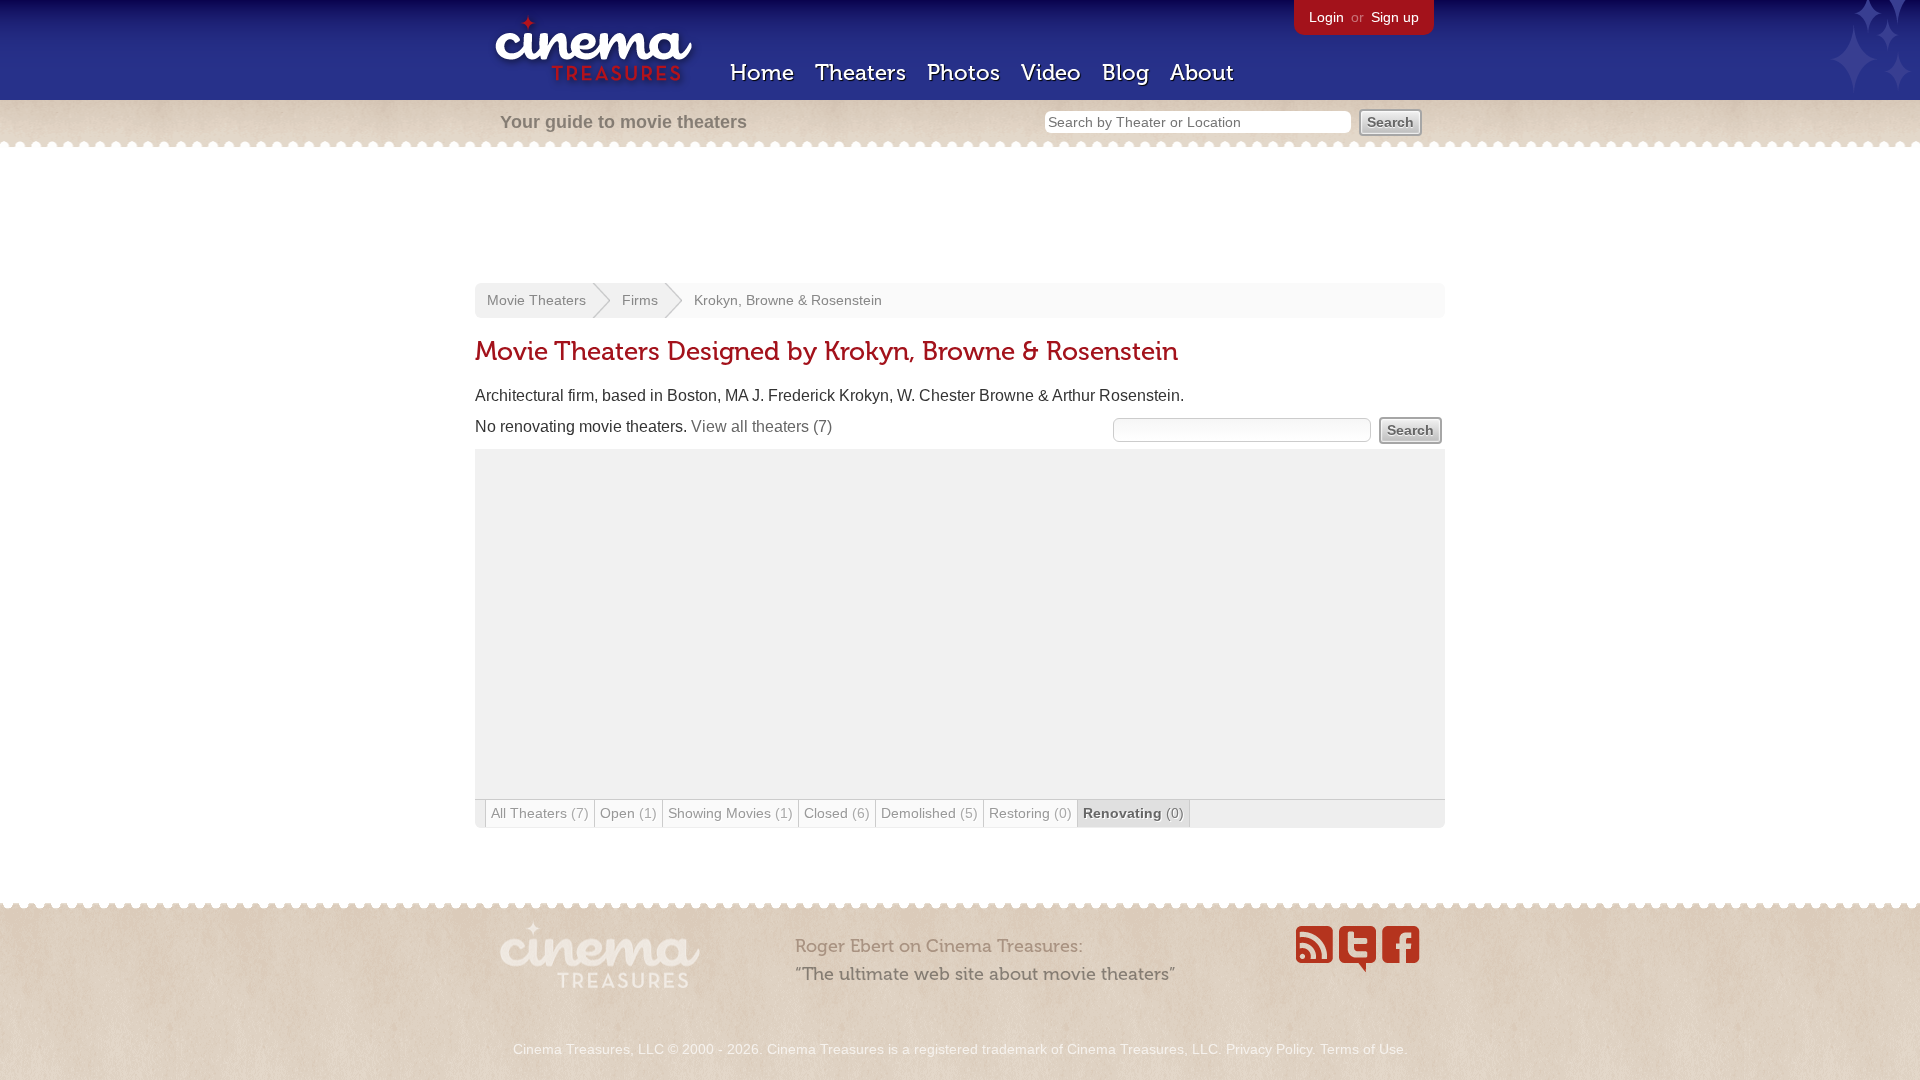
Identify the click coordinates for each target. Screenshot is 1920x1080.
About (1202, 72)
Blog (1125, 72)
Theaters (860, 72)
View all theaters (761, 426)
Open (628, 813)
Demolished (929, 813)
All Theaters (540, 813)
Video (1051, 72)
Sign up (1395, 17)
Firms (640, 300)
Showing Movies (730, 813)
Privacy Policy (1269, 1049)
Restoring (1030, 813)
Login (1326, 17)
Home (762, 72)
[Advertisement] (960, 217)
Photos (963, 72)
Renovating (1133, 813)
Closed (837, 813)
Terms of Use (1362, 1049)
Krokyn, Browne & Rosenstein (788, 300)
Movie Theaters (536, 300)
